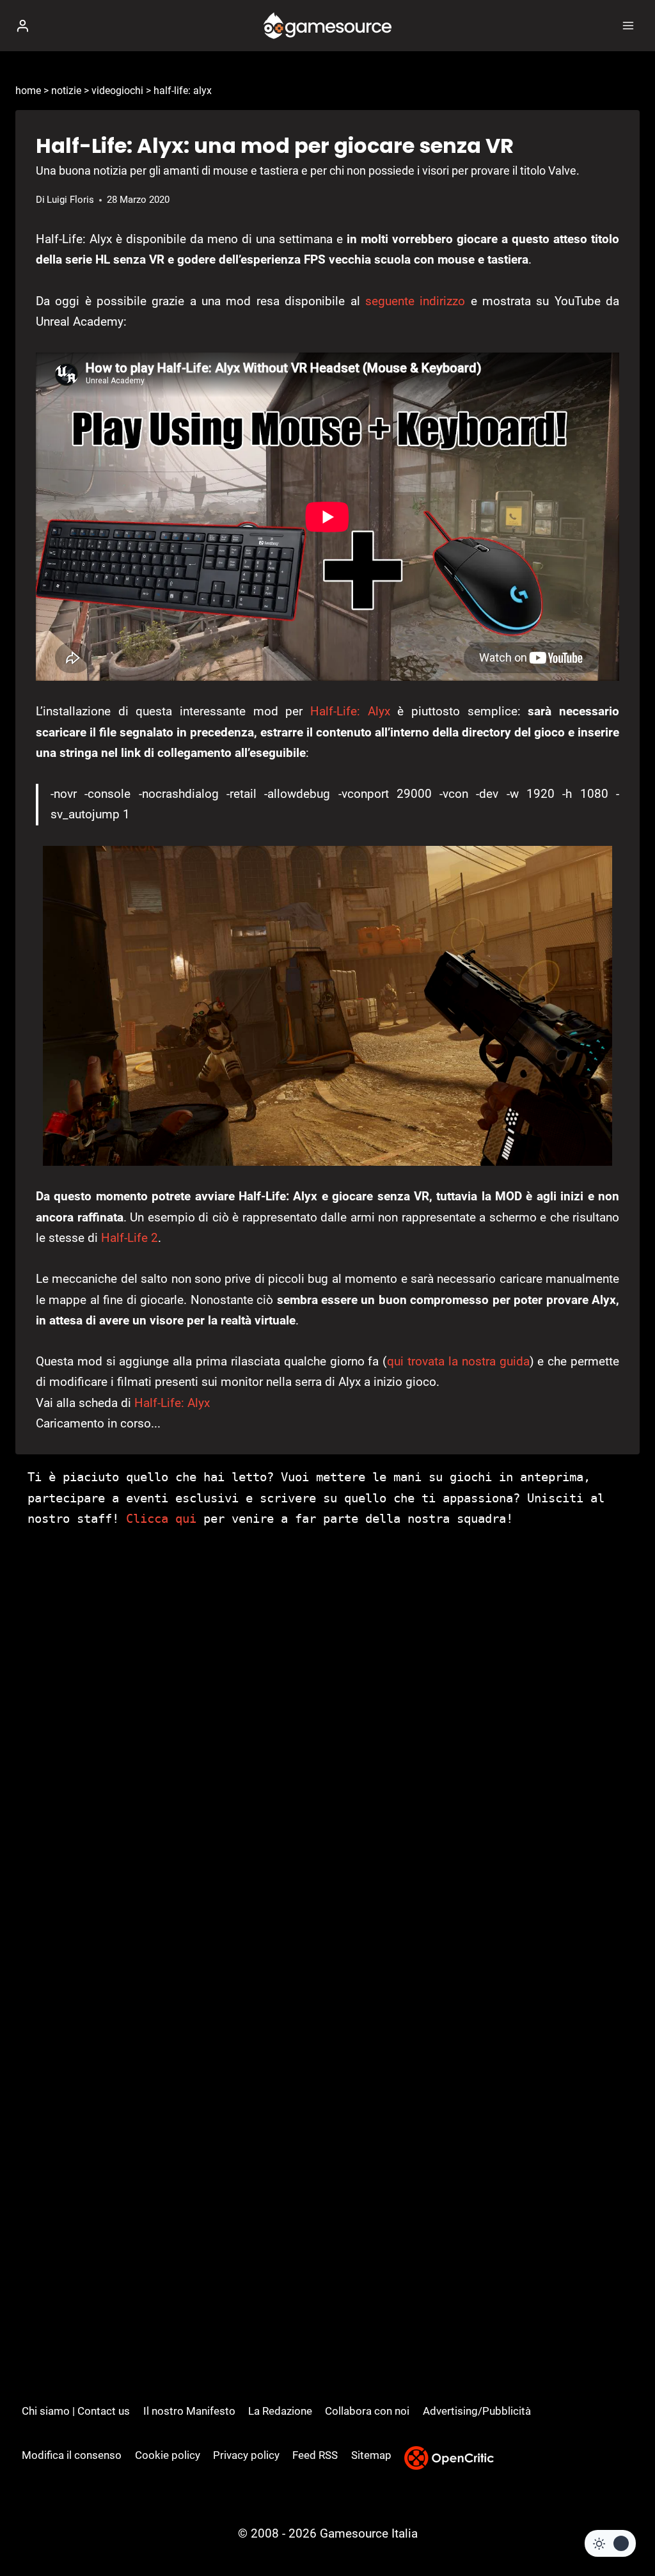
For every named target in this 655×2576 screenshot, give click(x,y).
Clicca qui (161, 1518)
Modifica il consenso (72, 2455)
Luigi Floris (70, 200)
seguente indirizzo (415, 301)
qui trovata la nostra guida (458, 1361)
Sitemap (371, 2455)
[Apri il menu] (628, 25)
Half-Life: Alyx (350, 711)
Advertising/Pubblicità (477, 2411)
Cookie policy (168, 2455)
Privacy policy (246, 2455)
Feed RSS (315, 2455)
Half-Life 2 (130, 1238)
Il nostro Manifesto (189, 2411)
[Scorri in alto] (623, 2528)
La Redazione (280, 2411)
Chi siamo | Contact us (76, 2411)
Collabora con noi (367, 2411)
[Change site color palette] (610, 2543)
